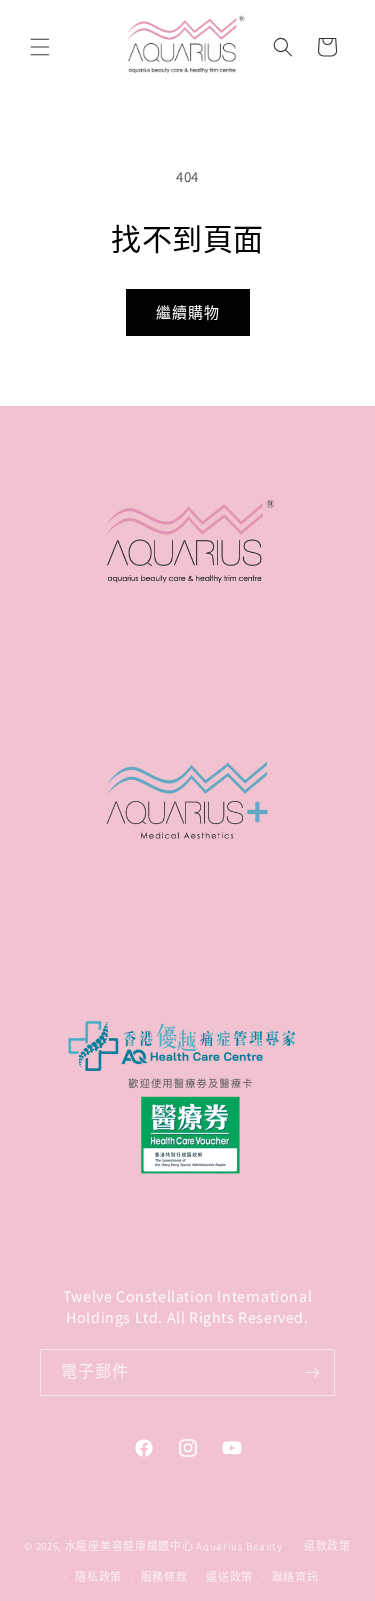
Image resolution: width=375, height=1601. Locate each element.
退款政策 (327, 1546)
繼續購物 (188, 312)
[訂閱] (312, 1372)
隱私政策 (98, 1577)
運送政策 (229, 1577)
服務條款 (164, 1577)
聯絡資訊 (295, 1577)
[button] (40, 47)
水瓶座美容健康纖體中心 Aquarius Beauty (174, 1546)
